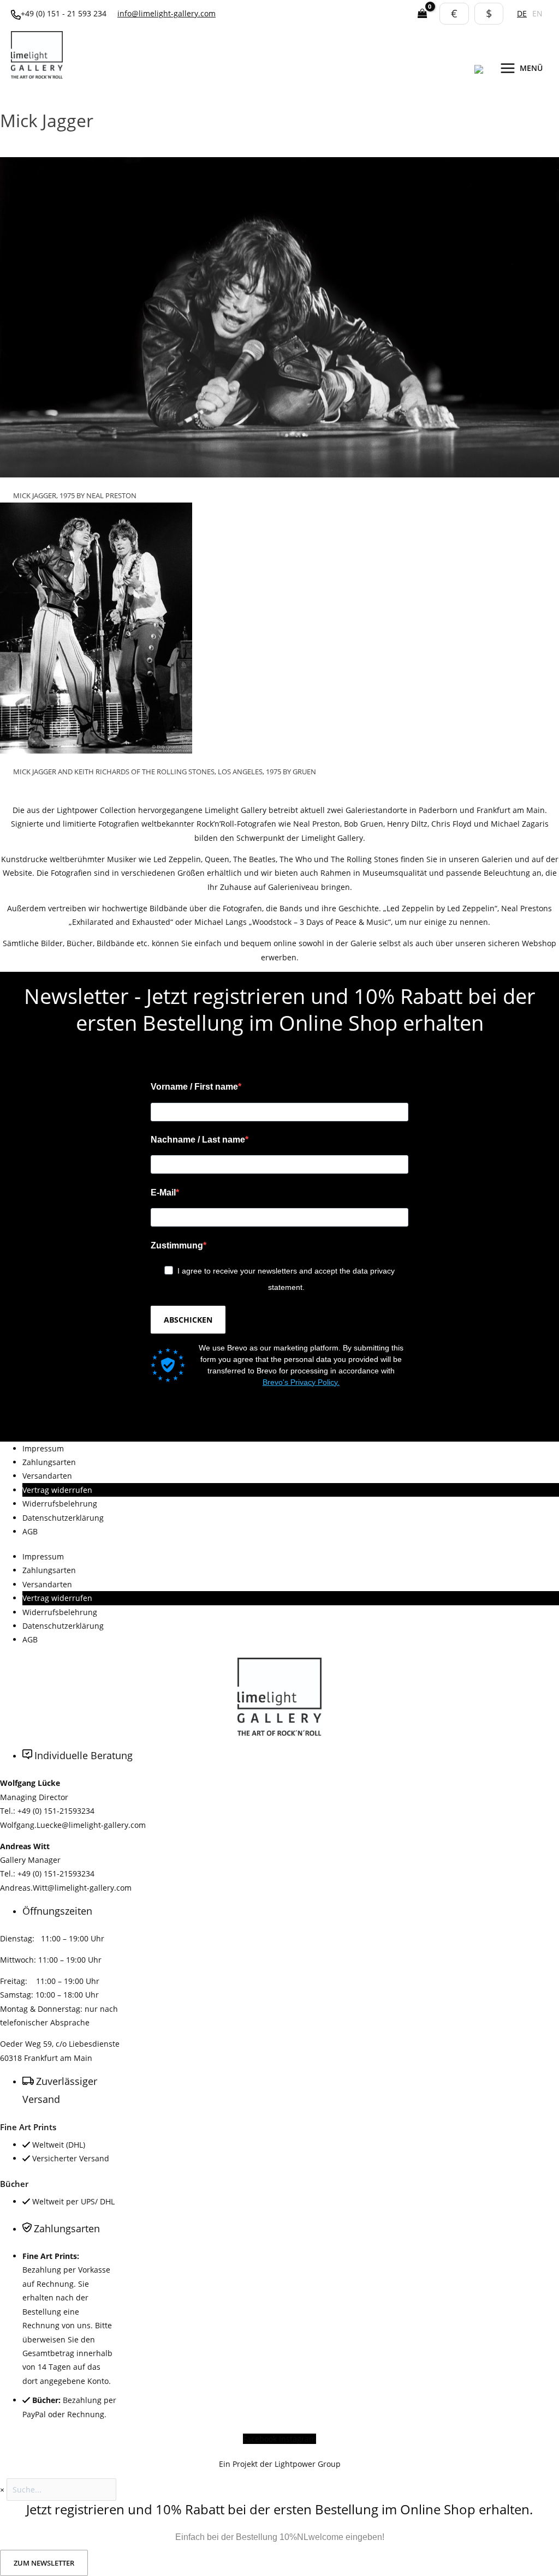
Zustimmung (177, 1245)
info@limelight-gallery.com (166, 13)
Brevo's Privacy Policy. (301, 1382)
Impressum (43, 1448)
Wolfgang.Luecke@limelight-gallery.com (73, 1825)
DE (522, 13)
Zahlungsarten (49, 1462)
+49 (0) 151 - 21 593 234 (64, 13)
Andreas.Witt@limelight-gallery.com (66, 1888)
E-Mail (163, 1193)
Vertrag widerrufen (57, 1490)
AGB (30, 1531)
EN (537, 13)
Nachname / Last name (198, 1140)
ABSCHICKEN (188, 1320)
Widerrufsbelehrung (60, 1504)
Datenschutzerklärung (63, 1518)
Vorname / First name (194, 1087)
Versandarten (47, 1476)
